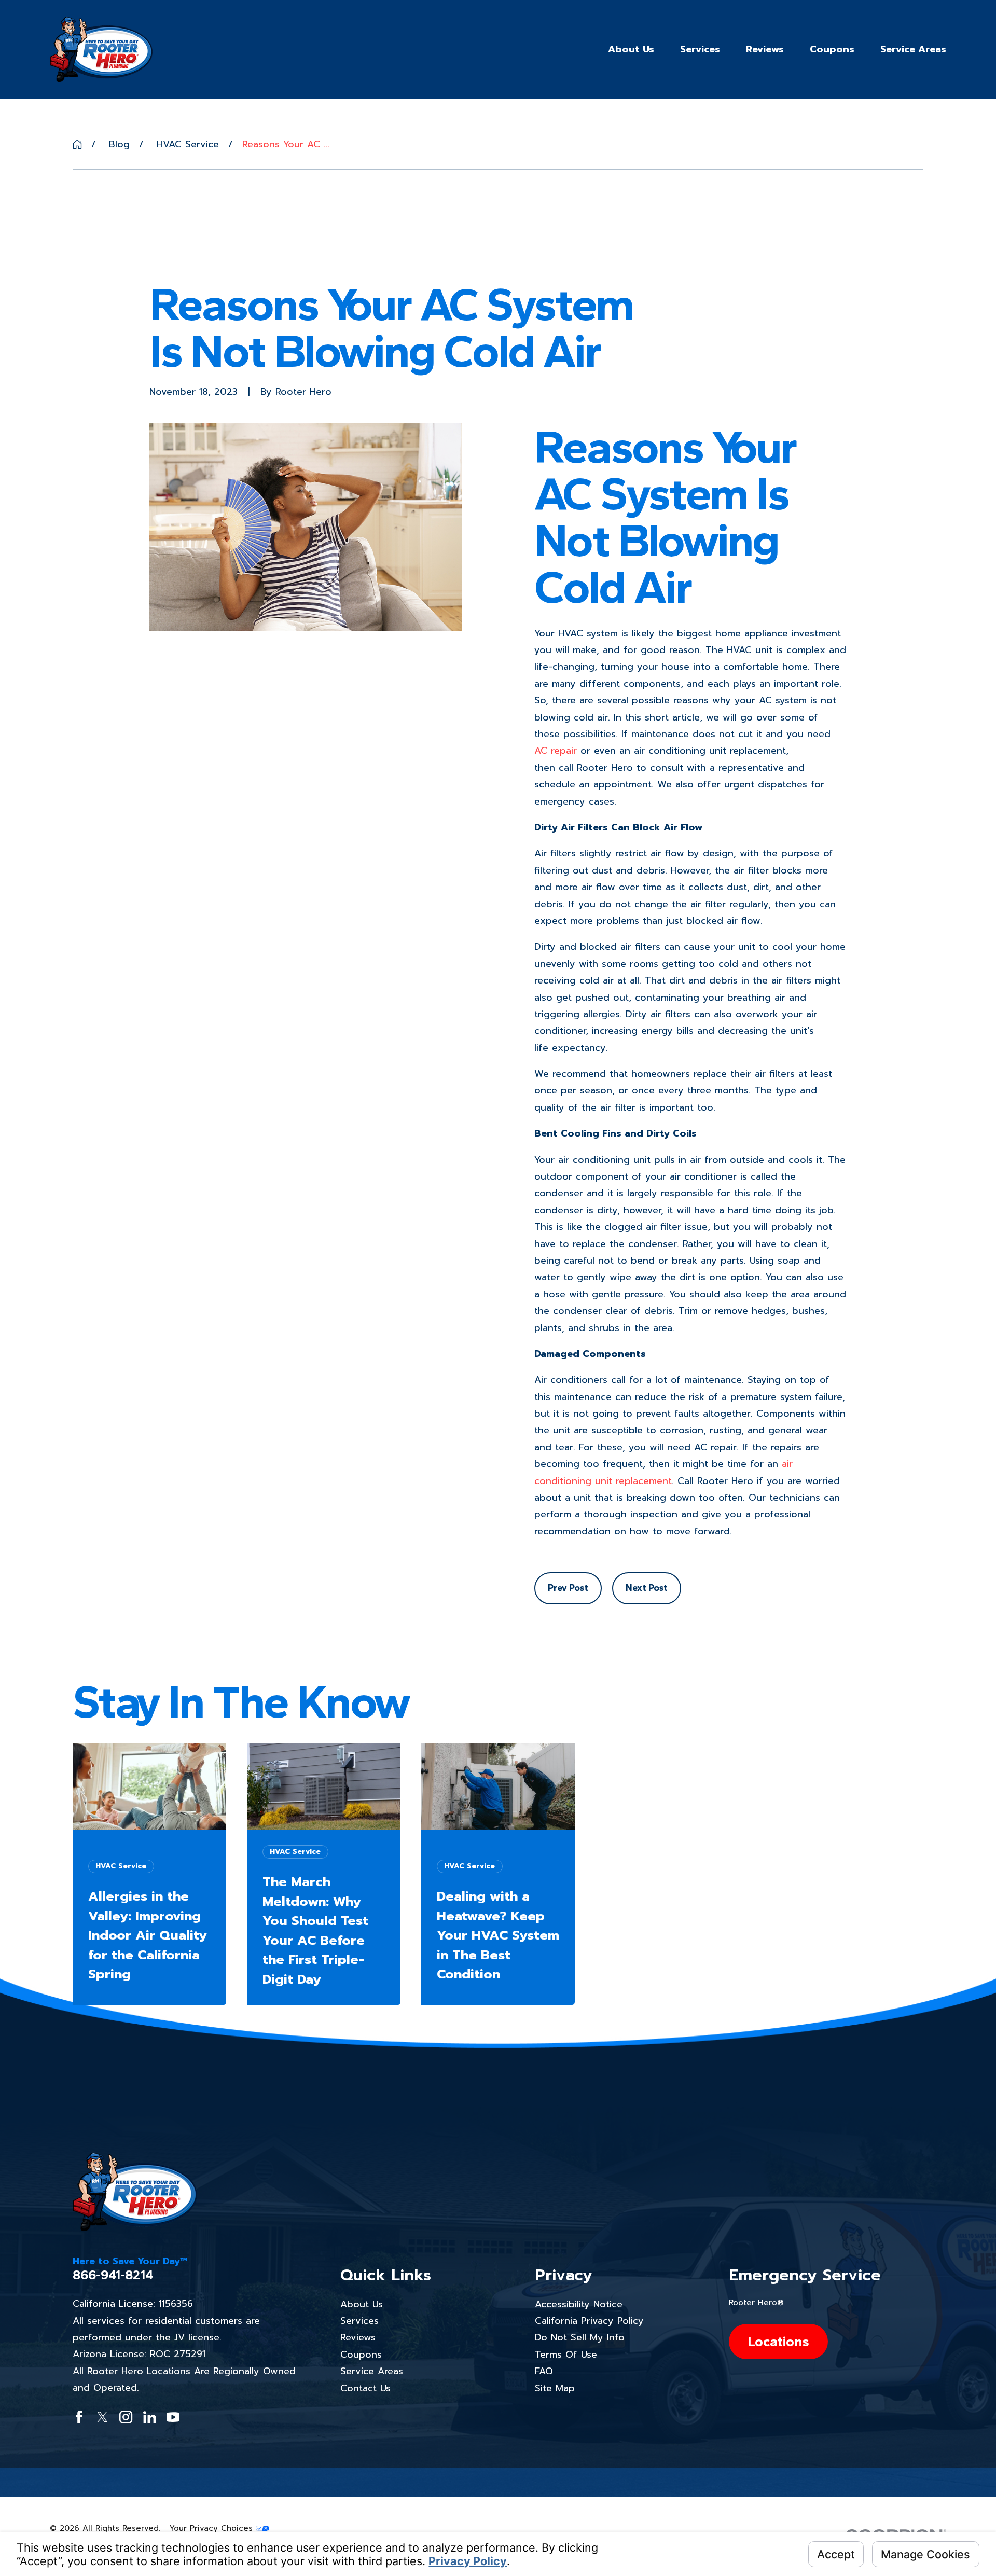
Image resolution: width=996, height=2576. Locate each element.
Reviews (358, 2337)
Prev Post (568, 1588)
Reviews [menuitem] (765, 49)
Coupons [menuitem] (832, 49)
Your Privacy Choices (213, 2528)
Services (359, 2321)
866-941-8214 (113, 2275)
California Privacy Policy (589, 2321)
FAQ (544, 2371)
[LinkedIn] (150, 2417)
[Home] (101, 49)
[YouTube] (173, 2417)
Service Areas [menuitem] (913, 49)
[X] (102, 2417)
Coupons (361, 2355)
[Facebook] (79, 2417)
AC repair (556, 751)
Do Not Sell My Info (580, 2337)
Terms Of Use (566, 2355)
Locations (778, 2341)
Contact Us (365, 2388)
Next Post (647, 1588)
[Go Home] (77, 144)
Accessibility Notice (579, 2304)
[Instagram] (126, 2417)
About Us (362, 2304)
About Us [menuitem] (631, 49)
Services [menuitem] (700, 49)
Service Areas (372, 2371)
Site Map (555, 2388)
